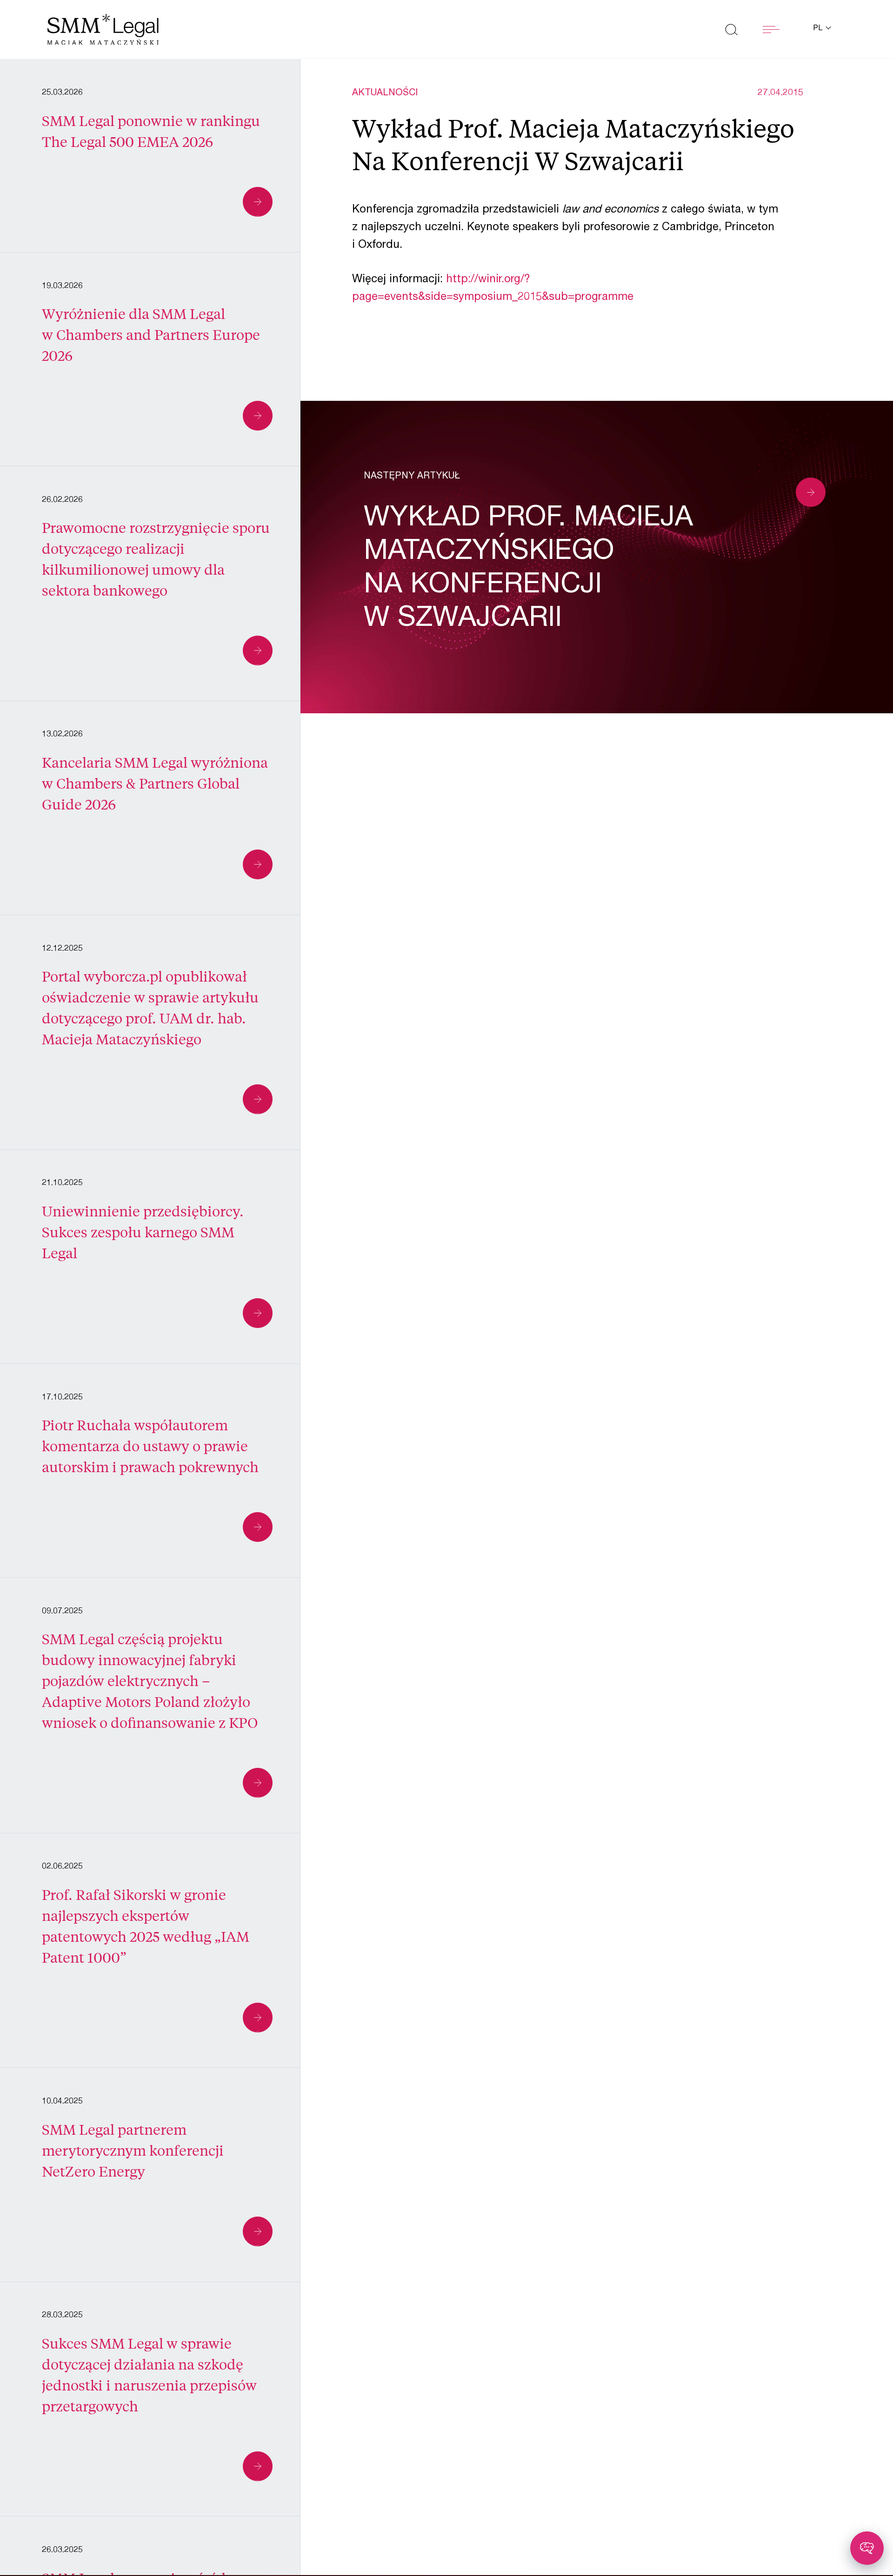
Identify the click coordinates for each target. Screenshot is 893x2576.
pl (819, 29)
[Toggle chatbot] (867, 2548)
